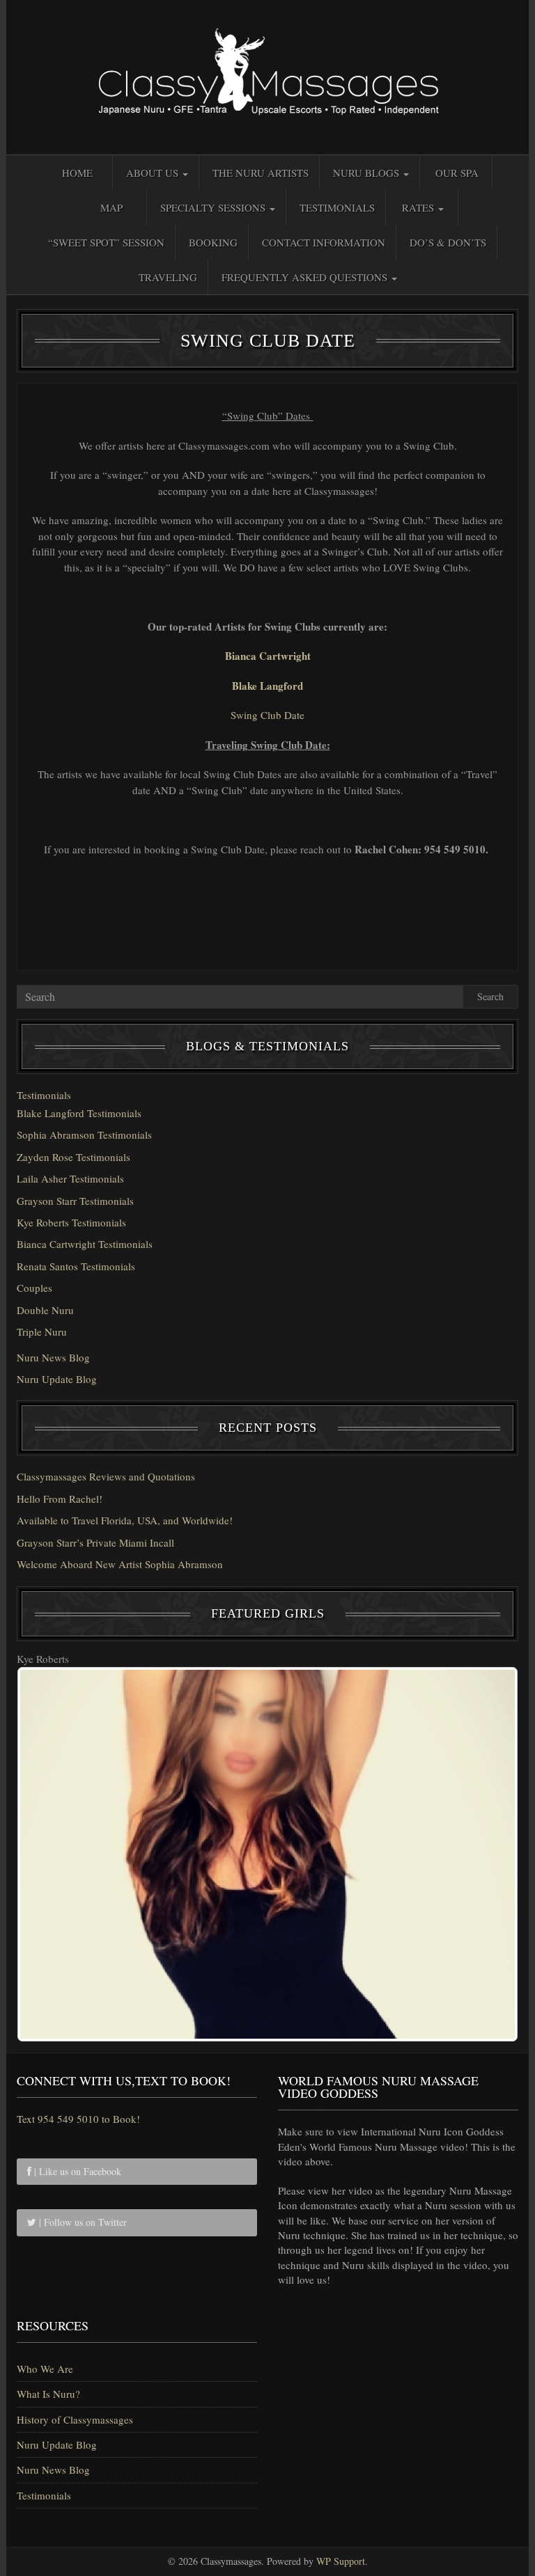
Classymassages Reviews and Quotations (106, 1476)
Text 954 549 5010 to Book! (78, 2119)
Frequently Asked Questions (306, 277)
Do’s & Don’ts (448, 242)
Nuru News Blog (53, 1357)
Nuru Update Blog (57, 1379)
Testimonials (337, 207)
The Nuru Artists (261, 173)
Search (490, 996)
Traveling (168, 277)
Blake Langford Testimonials (79, 1113)
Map (111, 207)
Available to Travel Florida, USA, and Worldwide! (125, 1520)
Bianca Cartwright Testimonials (85, 1244)
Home (77, 173)
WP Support (341, 2561)
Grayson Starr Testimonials (75, 1201)
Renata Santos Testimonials (76, 1266)
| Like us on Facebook (76, 2171)
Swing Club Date (267, 715)
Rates (419, 207)
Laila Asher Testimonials (70, 1178)
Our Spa (457, 173)
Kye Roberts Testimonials (71, 1222)
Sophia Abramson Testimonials (84, 1135)
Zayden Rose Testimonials (73, 1157)
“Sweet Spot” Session (106, 242)
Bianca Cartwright (268, 656)
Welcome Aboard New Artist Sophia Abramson (120, 1564)
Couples (34, 1288)
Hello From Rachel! (60, 1499)
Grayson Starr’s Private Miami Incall (95, 1542)
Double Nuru (45, 1310)
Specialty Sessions (214, 207)
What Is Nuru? (48, 2394)
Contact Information (324, 242)
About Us (154, 173)
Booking (213, 242)
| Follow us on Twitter (82, 2222)
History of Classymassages (75, 2419)
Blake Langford (267, 686)
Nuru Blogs (367, 173)
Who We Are (45, 2369)
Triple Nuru (42, 1332)
